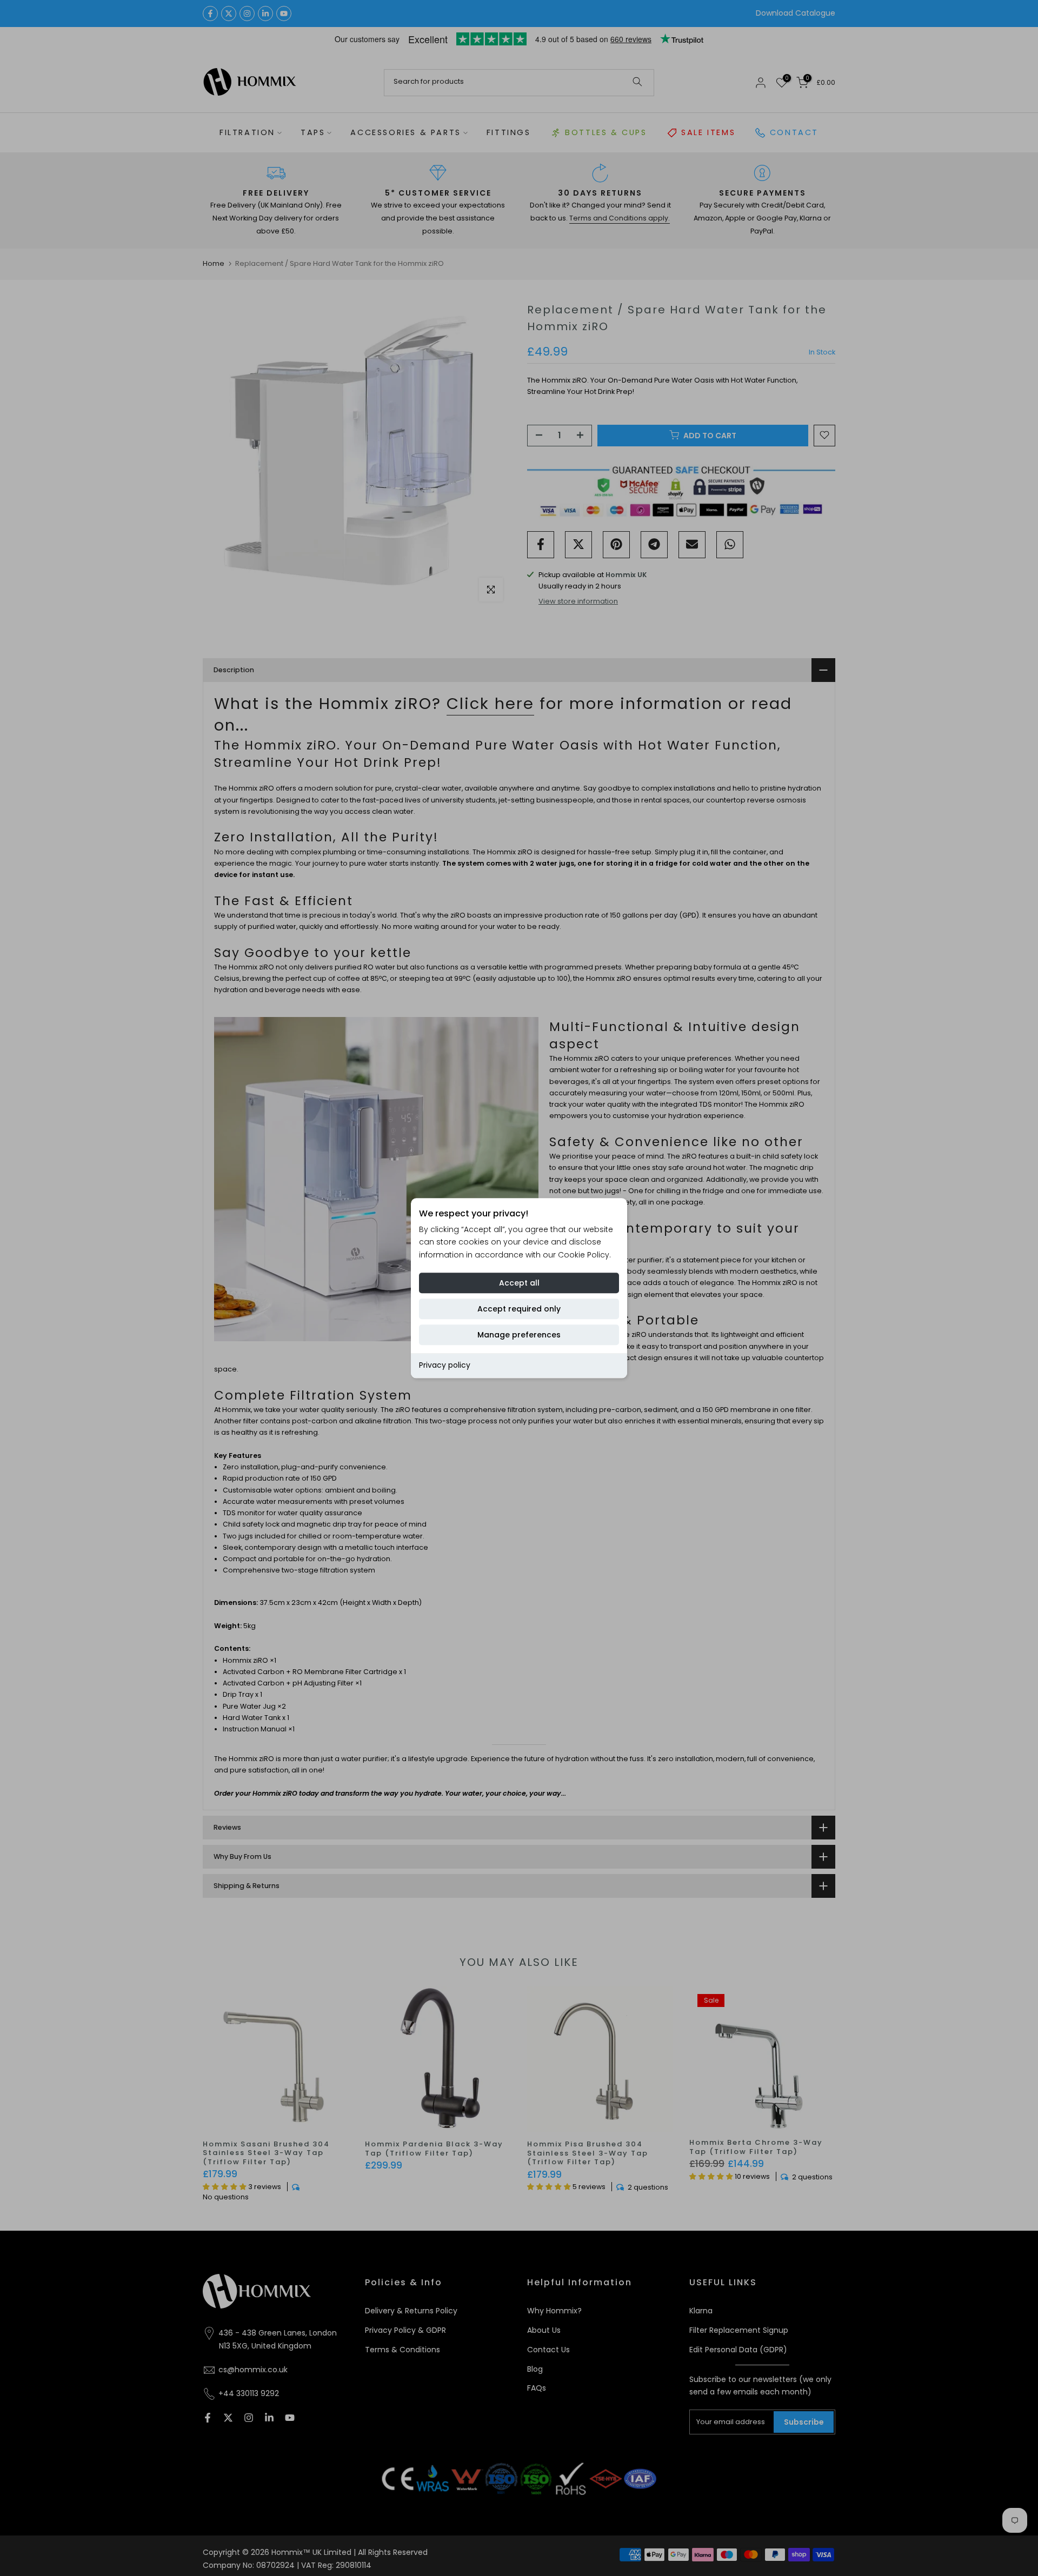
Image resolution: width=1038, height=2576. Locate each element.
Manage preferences (519, 1335)
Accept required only (519, 1309)
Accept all (519, 1283)
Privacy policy (445, 1365)
